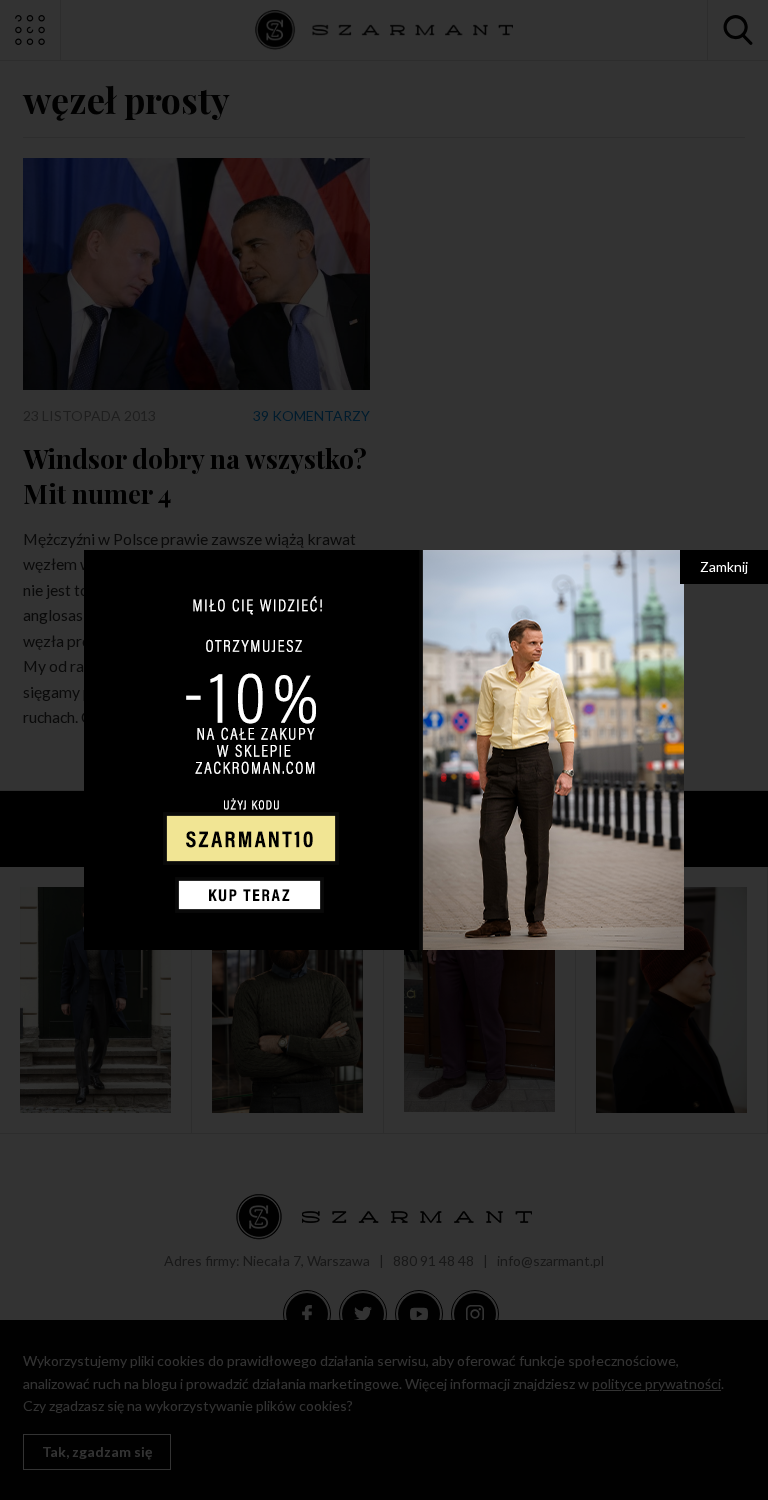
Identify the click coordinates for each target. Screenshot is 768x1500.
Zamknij (724, 566)
